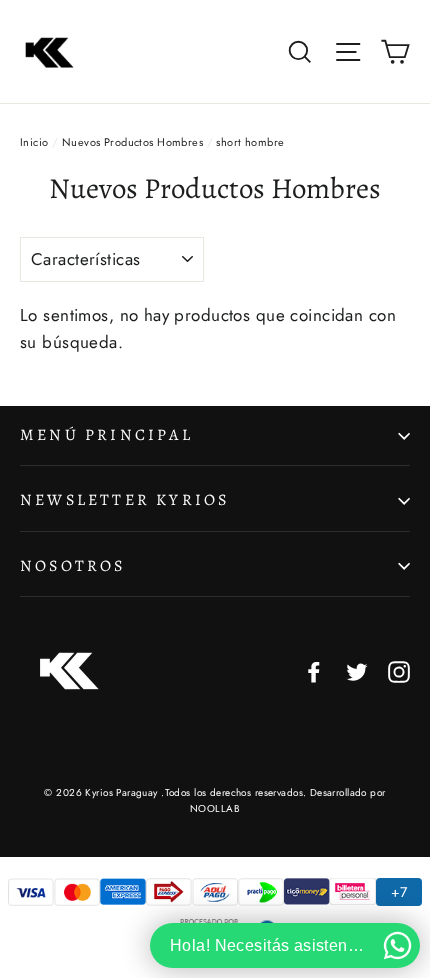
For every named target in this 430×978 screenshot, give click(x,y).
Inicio (34, 142)
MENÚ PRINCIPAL (106, 435)
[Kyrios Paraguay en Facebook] (314, 670)
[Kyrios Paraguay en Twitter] (357, 670)
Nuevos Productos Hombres (132, 142)
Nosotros (73, 566)
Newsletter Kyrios (124, 500)
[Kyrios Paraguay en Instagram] (399, 670)
